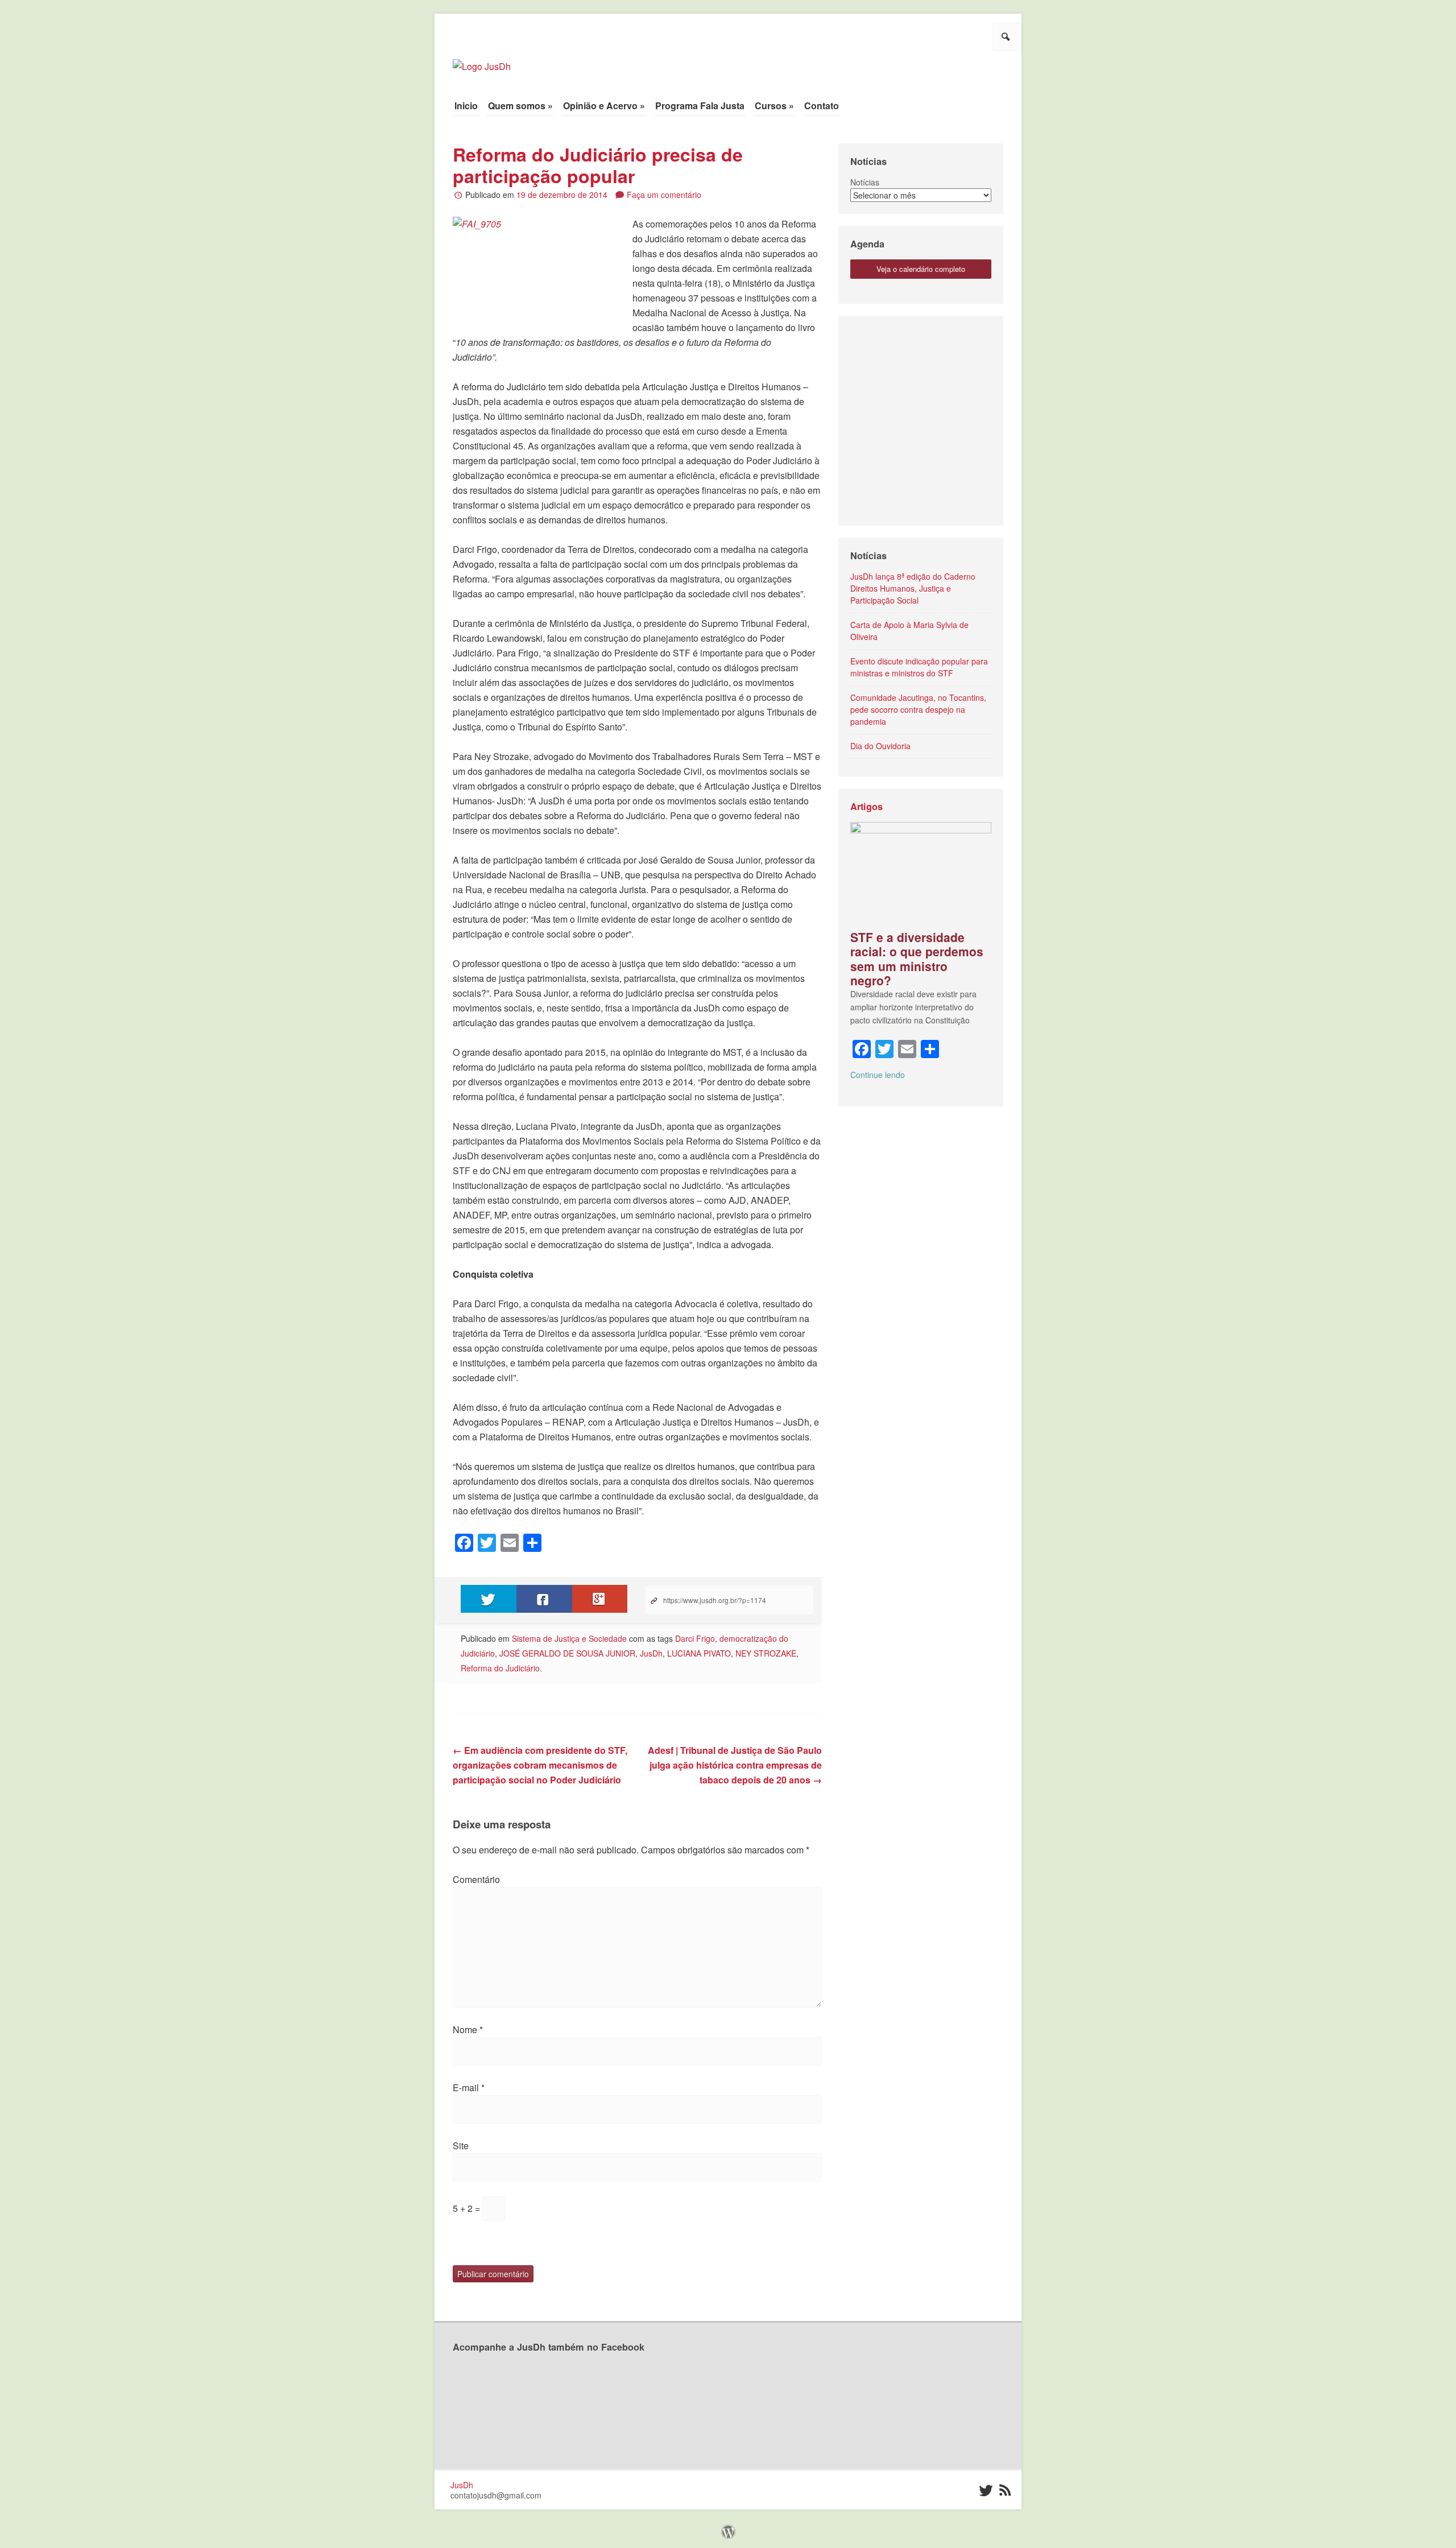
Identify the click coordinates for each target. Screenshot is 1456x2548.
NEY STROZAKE (766, 1653)
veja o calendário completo (921, 269)
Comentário (476, 1879)
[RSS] (1005, 2491)
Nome (468, 2029)
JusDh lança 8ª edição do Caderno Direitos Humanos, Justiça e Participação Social (913, 588)
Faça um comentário (664, 195)
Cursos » (774, 106)
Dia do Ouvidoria (880, 746)
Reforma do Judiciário (500, 1668)
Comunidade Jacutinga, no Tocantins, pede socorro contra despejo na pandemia (918, 709)
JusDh (651, 1653)
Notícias (865, 182)
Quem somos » (520, 106)
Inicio (466, 106)
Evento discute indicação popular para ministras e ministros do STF (919, 667)
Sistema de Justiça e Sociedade (569, 1638)
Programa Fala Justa (700, 106)
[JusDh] (482, 61)
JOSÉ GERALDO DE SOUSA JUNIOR (567, 1653)
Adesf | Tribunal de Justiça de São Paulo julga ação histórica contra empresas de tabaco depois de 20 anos (735, 1765)
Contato (822, 106)
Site (461, 2146)
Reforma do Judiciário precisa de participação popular (598, 165)
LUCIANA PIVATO (699, 1653)
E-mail (469, 2087)
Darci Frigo (695, 1638)
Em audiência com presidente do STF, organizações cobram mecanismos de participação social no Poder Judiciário (540, 1765)
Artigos (866, 806)
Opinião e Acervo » (604, 106)
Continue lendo (878, 1075)
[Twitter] (985, 2491)
